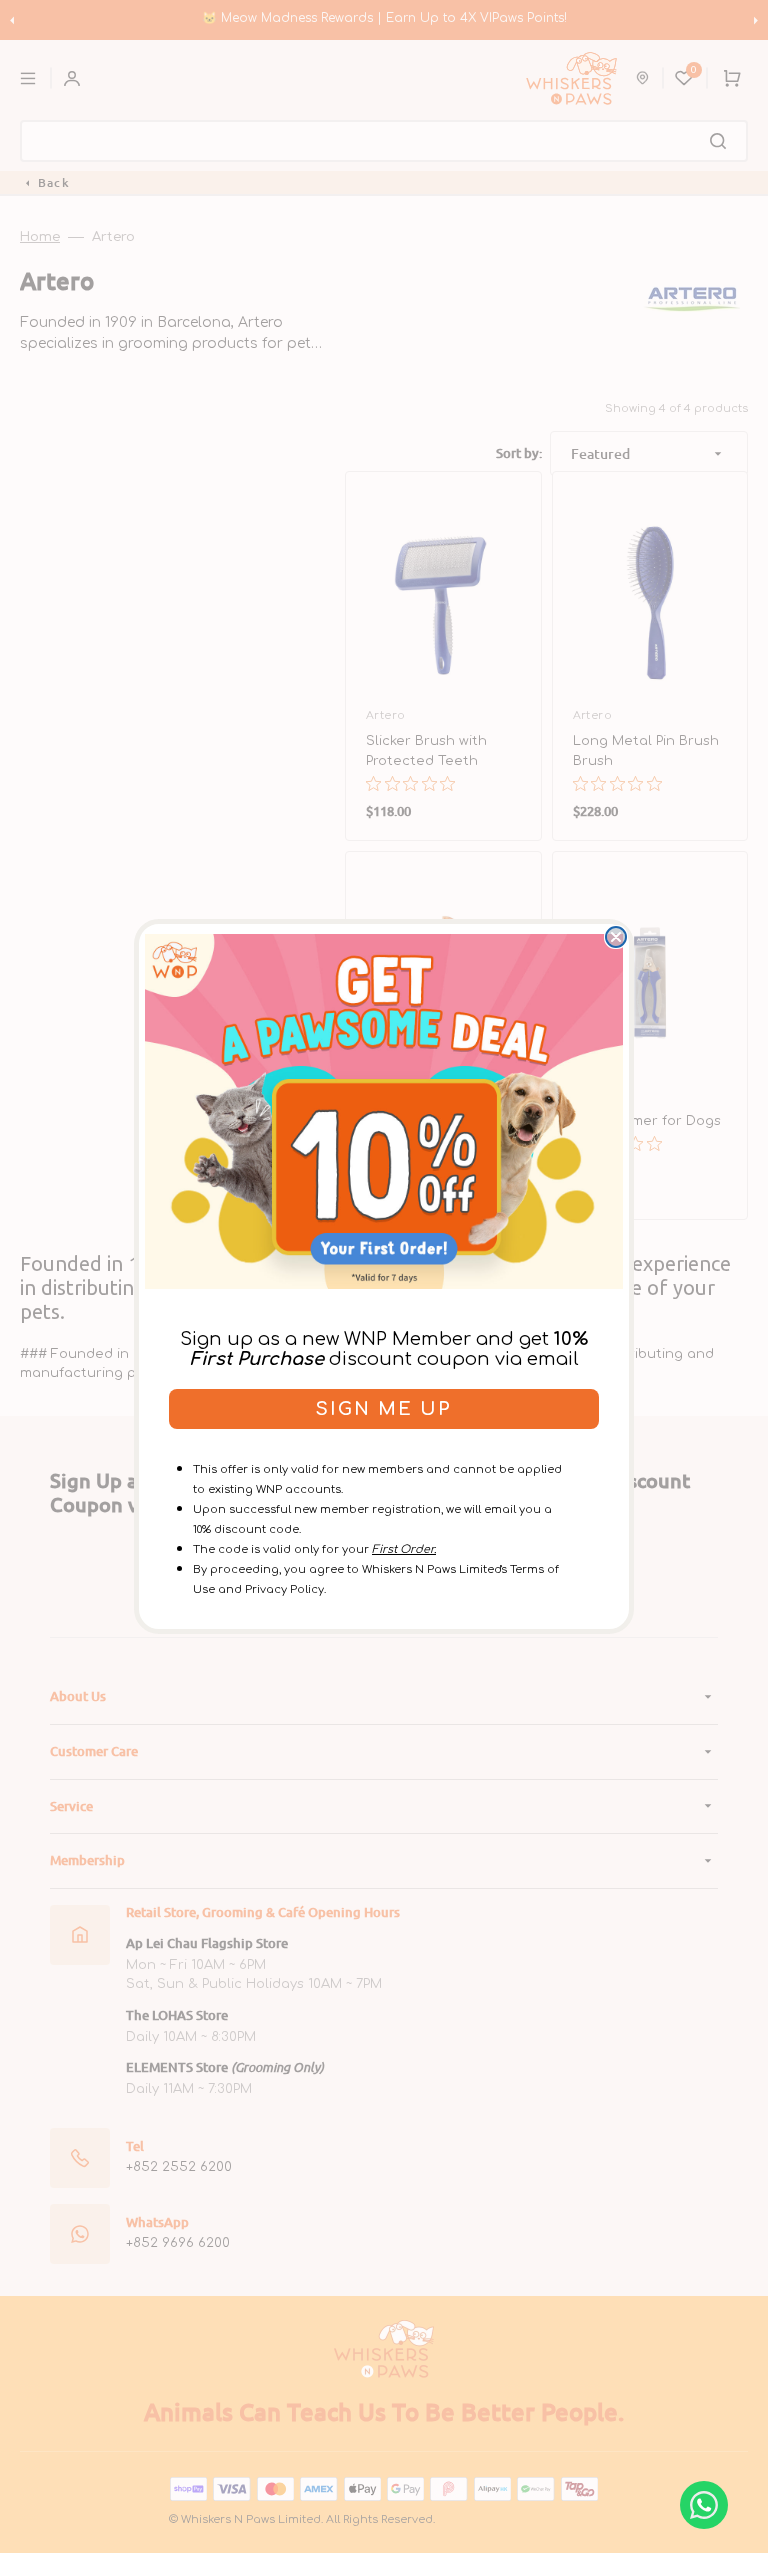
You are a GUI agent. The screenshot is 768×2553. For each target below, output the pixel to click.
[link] (384, 1111)
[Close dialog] (616, 937)
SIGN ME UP (384, 1409)
